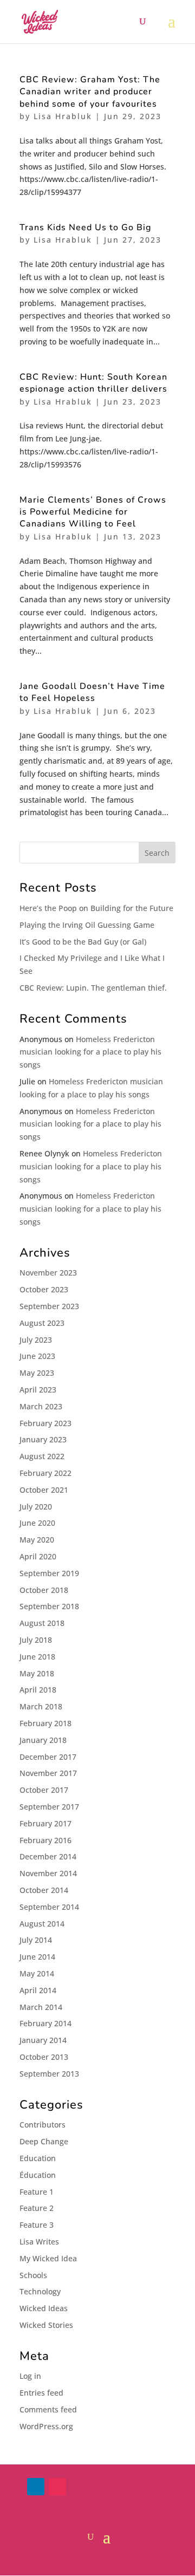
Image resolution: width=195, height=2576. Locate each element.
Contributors (43, 2125)
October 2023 (44, 1289)
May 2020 (37, 1540)
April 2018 (38, 1690)
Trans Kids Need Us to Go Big (85, 227)
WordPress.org (46, 2426)
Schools (33, 2275)
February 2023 (45, 1423)
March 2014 (41, 2007)
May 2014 (37, 1973)
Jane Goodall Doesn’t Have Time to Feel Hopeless (92, 692)
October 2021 (44, 1490)
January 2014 (43, 2040)
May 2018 (37, 1673)
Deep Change (44, 2141)
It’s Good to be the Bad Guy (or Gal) (83, 942)
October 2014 (44, 1890)
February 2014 (45, 2023)
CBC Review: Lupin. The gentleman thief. (93, 988)
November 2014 (48, 1873)
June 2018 (37, 1657)
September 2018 (49, 1606)
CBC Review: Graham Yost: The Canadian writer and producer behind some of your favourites (90, 92)
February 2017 (45, 1823)
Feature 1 (37, 2192)
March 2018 (41, 1706)
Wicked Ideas (44, 2308)
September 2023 (49, 1306)
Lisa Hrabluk (63, 116)
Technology (40, 2291)
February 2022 (45, 1473)
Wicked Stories (46, 2325)
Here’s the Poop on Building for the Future (96, 908)
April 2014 (38, 1990)
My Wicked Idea (48, 2258)
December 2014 (48, 1856)
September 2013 (49, 2074)
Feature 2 (37, 2208)
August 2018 (42, 1623)
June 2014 (37, 1957)
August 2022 (42, 1456)
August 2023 (42, 1323)
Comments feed (48, 2409)
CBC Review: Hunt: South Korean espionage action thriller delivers (93, 383)
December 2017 (48, 1757)
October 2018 (44, 1590)
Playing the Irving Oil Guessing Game (87, 925)
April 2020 (38, 1556)
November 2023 (48, 1273)
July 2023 (36, 1340)
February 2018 (45, 1723)
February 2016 (45, 1840)
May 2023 (37, 1373)
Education (38, 2158)
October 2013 (44, 2057)
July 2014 (36, 1940)
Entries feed (41, 2393)
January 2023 (43, 1439)
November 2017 (48, 1773)
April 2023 (38, 1390)
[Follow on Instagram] (57, 2487)
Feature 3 (37, 2225)
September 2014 (49, 1907)
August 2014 (42, 1924)
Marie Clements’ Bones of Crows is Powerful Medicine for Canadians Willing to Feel (93, 512)
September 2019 (49, 1573)
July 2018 (36, 1640)
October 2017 (44, 1790)
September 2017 (49, 1807)
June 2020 (37, 1523)
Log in (30, 2376)
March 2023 (41, 1406)
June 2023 (37, 1356)
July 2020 (36, 1507)
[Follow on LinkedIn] (36, 2487)
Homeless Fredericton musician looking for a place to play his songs (90, 1052)
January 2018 (43, 1740)
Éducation (38, 2175)
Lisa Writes (39, 2242)
